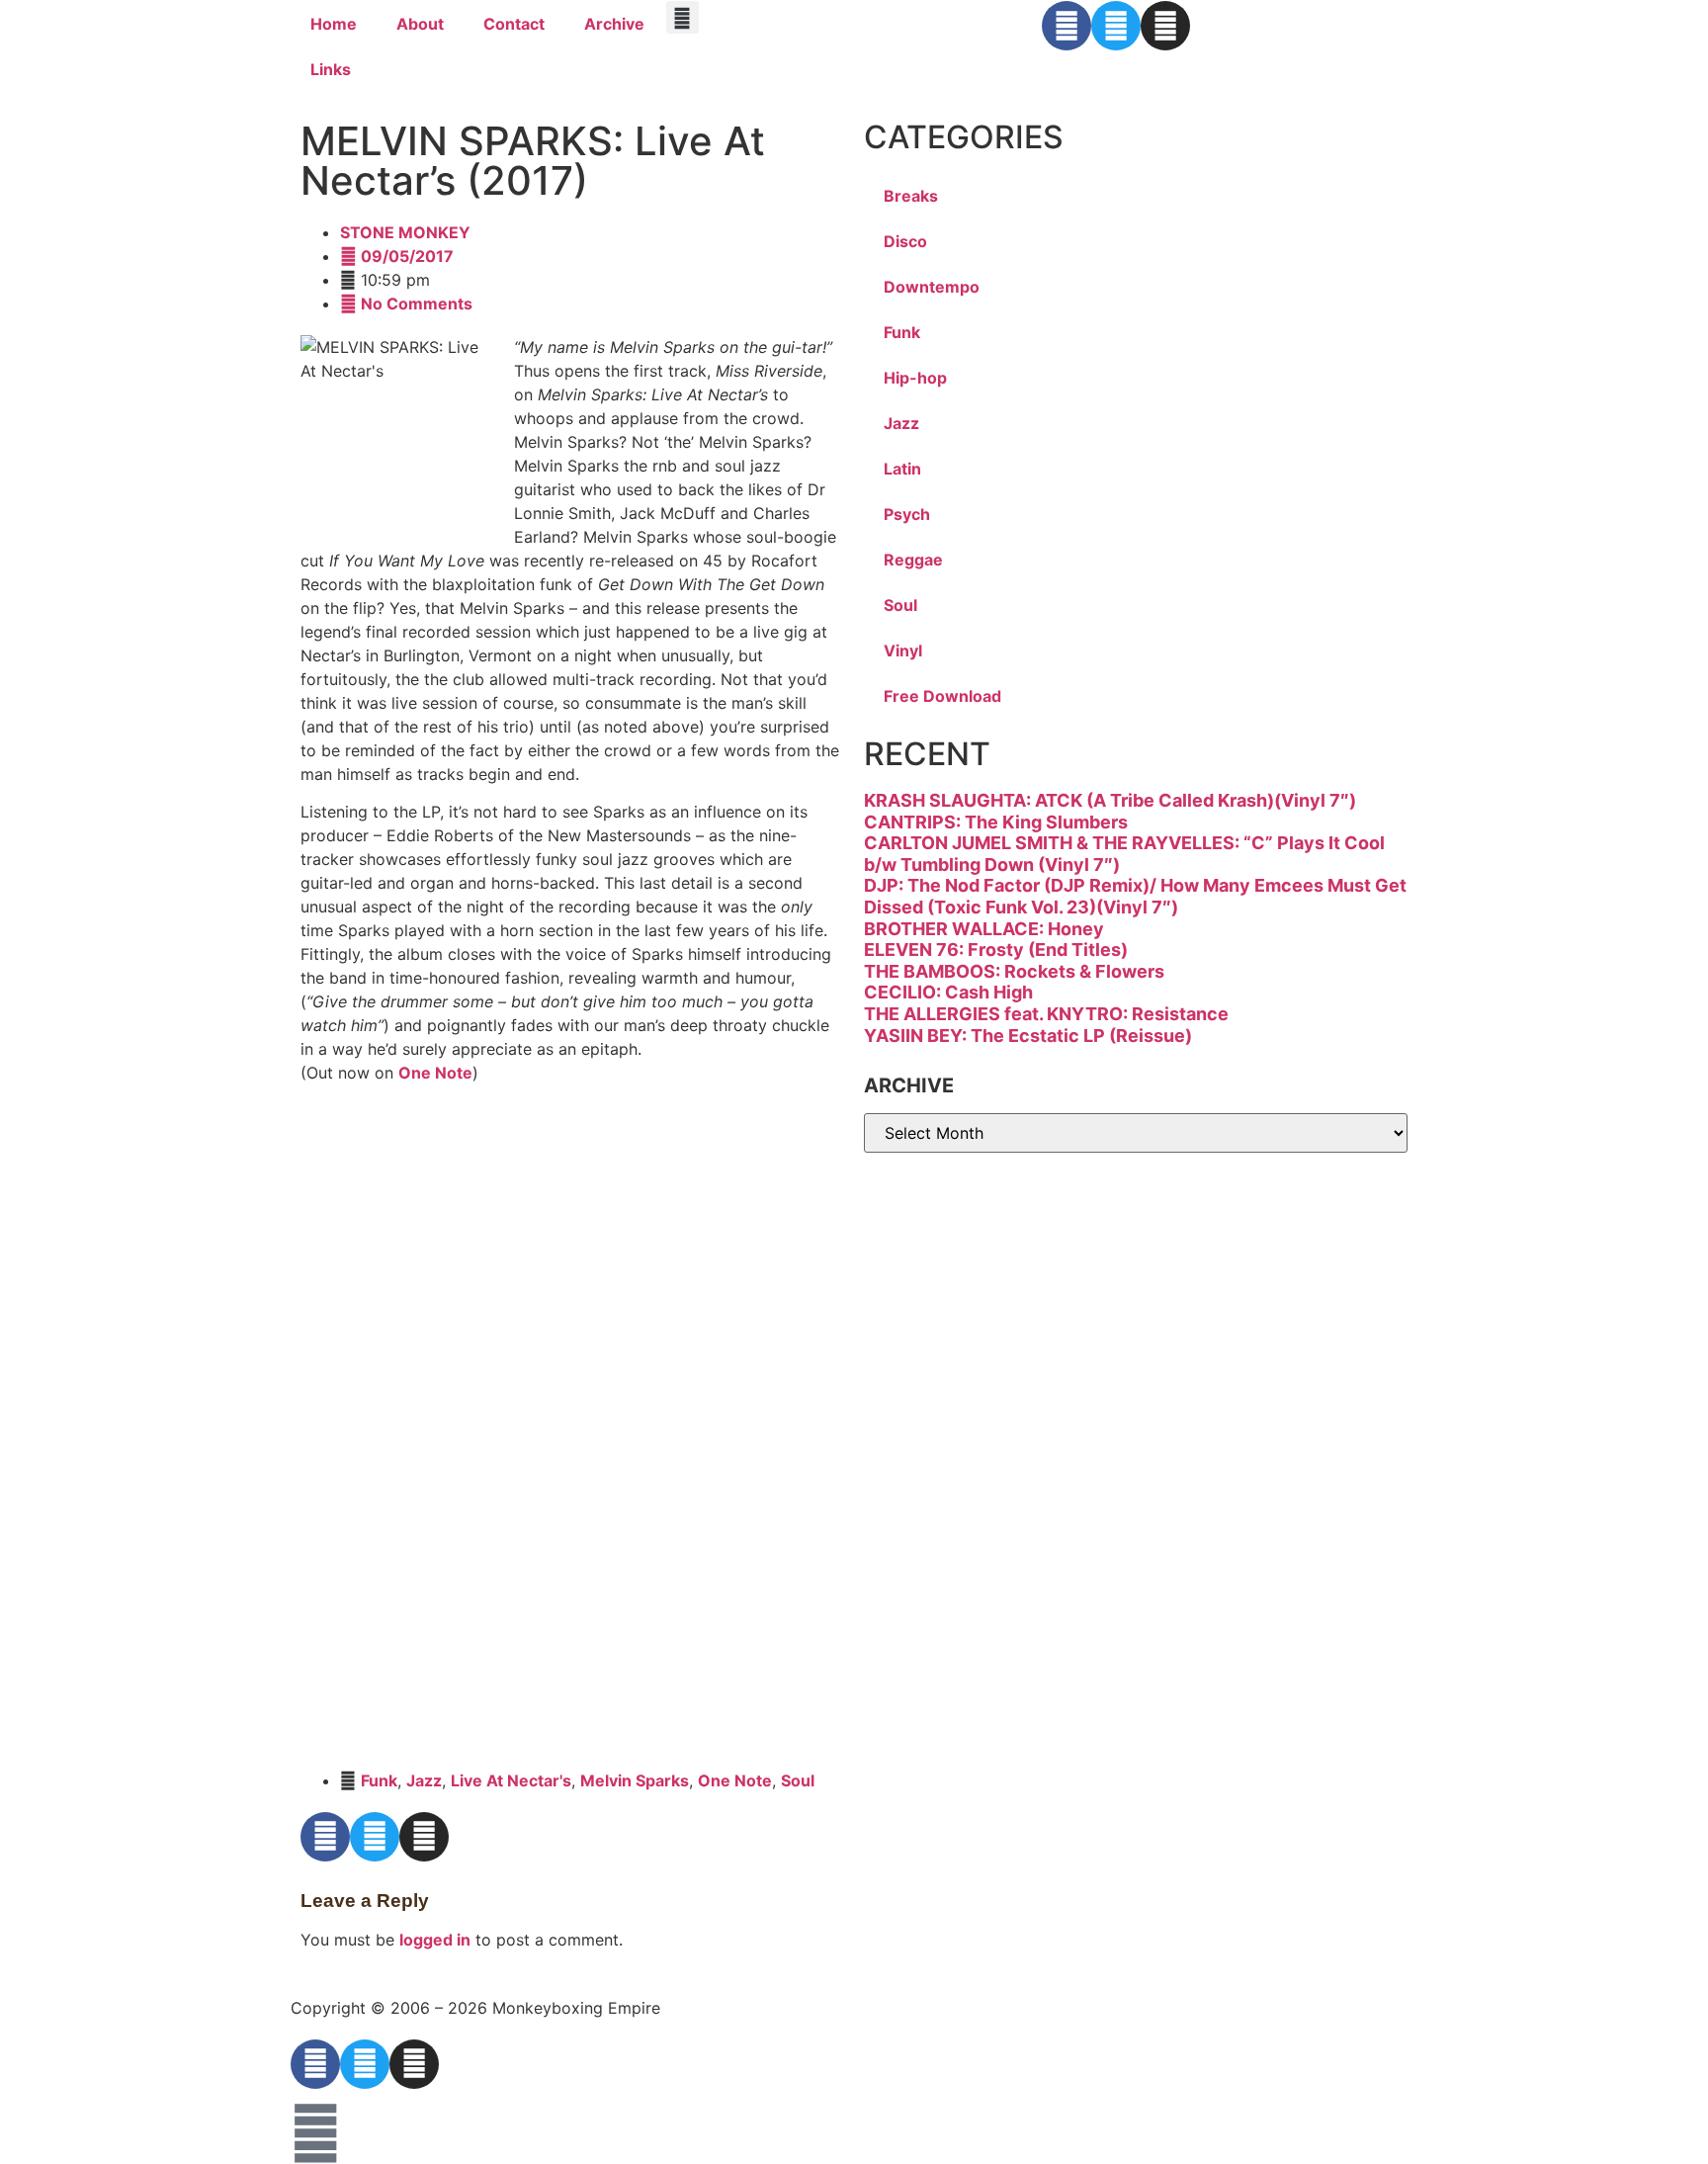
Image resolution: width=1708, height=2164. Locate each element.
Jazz (424, 1780)
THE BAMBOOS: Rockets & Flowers (1014, 971)
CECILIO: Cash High (948, 992)
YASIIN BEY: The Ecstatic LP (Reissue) (1028, 1036)
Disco (905, 241)
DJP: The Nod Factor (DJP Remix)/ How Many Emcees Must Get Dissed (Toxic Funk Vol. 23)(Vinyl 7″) (1135, 896)
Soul (798, 1780)
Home (334, 24)
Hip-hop (915, 378)
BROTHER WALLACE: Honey (984, 929)
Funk (379, 1780)
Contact (514, 24)
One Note (435, 1073)
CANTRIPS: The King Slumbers (996, 822)
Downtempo (932, 287)
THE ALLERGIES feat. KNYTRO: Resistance (1046, 1014)
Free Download (942, 696)
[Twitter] (1116, 26)
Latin (902, 469)
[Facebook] (1067, 26)
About (420, 24)
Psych (907, 514)
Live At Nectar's (511, 1780)
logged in (435, 1940)
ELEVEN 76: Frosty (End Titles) (996, 950)
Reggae (913, 560)
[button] (683, 17)
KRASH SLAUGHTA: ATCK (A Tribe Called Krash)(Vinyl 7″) (1110, 800)
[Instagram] (1165, 26)
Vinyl (903, 650)
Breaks (911, 196)
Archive (614, 24)
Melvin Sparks (635, 1780)
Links (331, 69)
